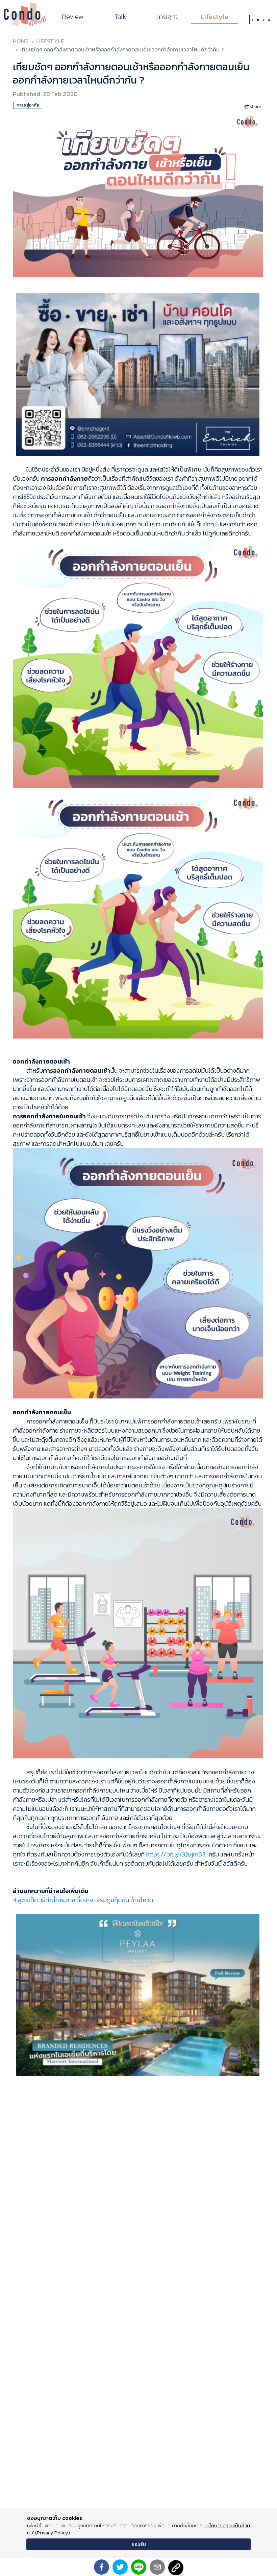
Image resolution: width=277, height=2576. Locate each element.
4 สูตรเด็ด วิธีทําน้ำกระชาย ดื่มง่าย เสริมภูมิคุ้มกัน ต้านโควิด (83, 1900)
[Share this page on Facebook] (102, 2567)
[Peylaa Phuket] (138, 1994)
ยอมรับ (139, 2544)
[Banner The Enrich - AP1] (138, 374)
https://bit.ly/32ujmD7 (176, 1854)
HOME (21, 41)
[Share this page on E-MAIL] (157, 2567)
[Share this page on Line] (139, 2567)
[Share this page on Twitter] (120, 2567)
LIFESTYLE (50, 41)
